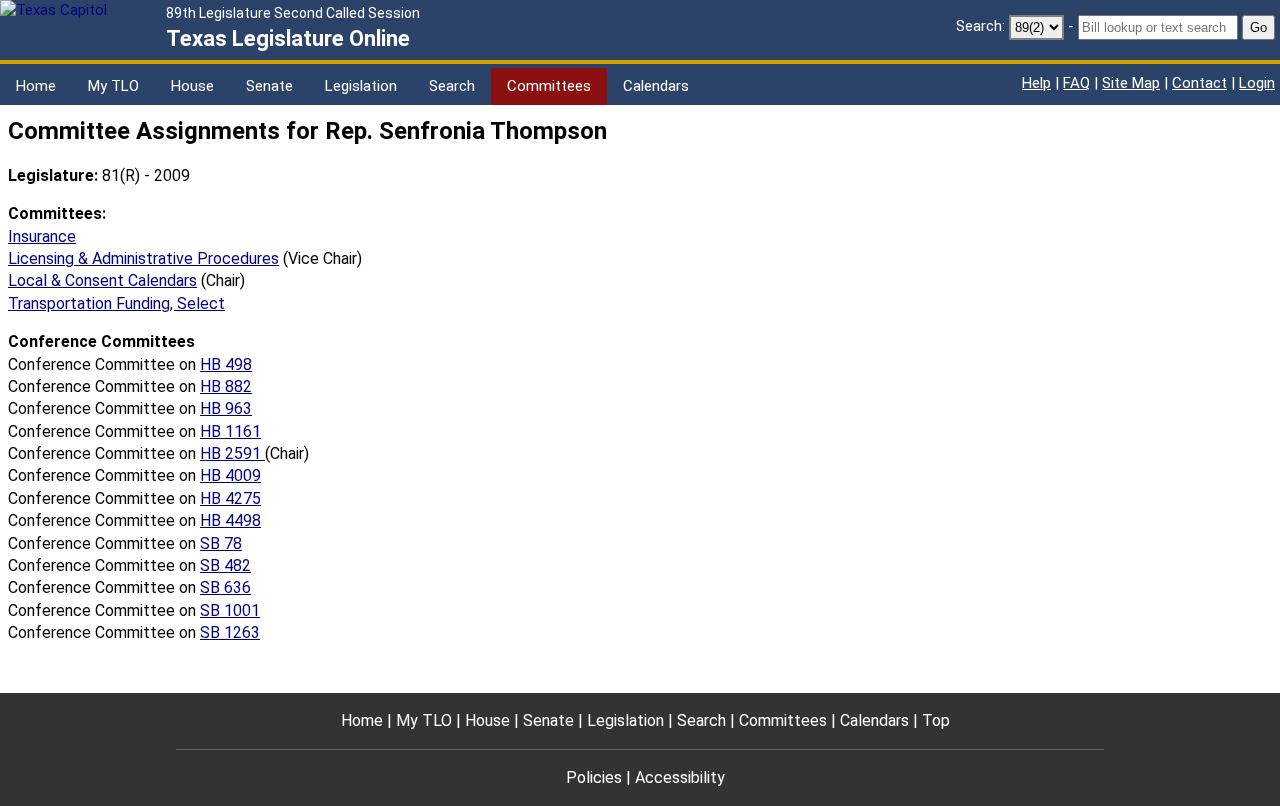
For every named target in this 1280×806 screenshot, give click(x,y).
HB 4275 (230, 498)
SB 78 (221, 543)
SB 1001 (230, 610)
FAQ (1076, 83)
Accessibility (680, 777)
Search (452, 86)
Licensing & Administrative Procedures (143, 258)
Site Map (1131, 83)
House (192, 86)
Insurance (42, 236)
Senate (269, 86)
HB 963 (226, 408)
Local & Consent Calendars (102, 280)
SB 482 (225, 565)
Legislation (361, 86)
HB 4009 (230, 475)
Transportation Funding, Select (116, 303)
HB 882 (226, 386)
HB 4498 (230, 520)
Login (1257, 83)
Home (36, 86)
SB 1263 (230, 632)
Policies (594, 777)
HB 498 (226, 364)
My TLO (113, 86)
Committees (549, 86)
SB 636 (225, 587)
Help (1036, 83)
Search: (980, 26)
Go (1258, 27)
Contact (1199, 83)
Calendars (656, 86)
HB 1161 (230, 431)
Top (936, 720)
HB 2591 (232, 453)
